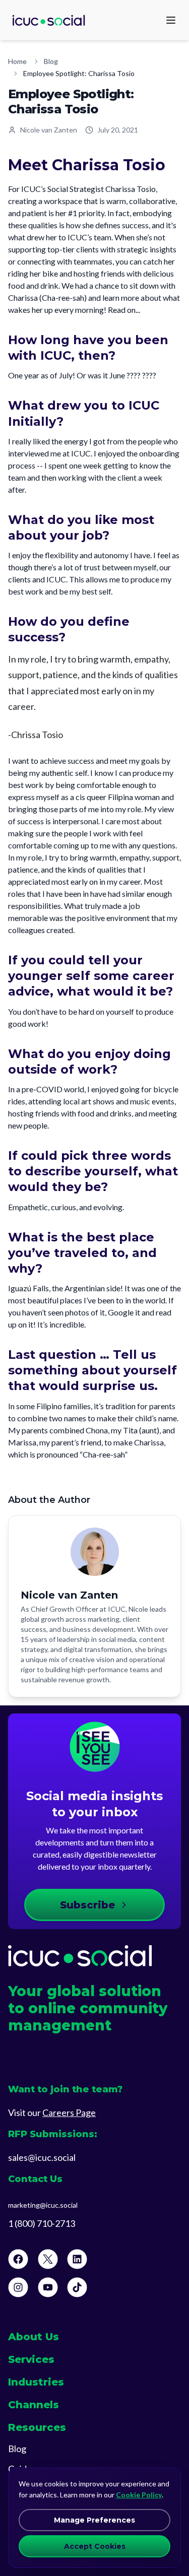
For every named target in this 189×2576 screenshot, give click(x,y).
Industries (36, 2382)
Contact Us (35, 2179)
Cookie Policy (139, 2495)
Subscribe (87, 1905)
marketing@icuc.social (43, 2205)
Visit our (52, 2112)
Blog (51, 61)
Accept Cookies (95, 2546)
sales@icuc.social (42, 2157)
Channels (34, 2405)
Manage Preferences (94, 2520)
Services (31, 2359)
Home (17, 61)
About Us (34, 2337)
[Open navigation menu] (171, 20)
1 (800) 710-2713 (42, 2223)
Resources (37, 2427)
